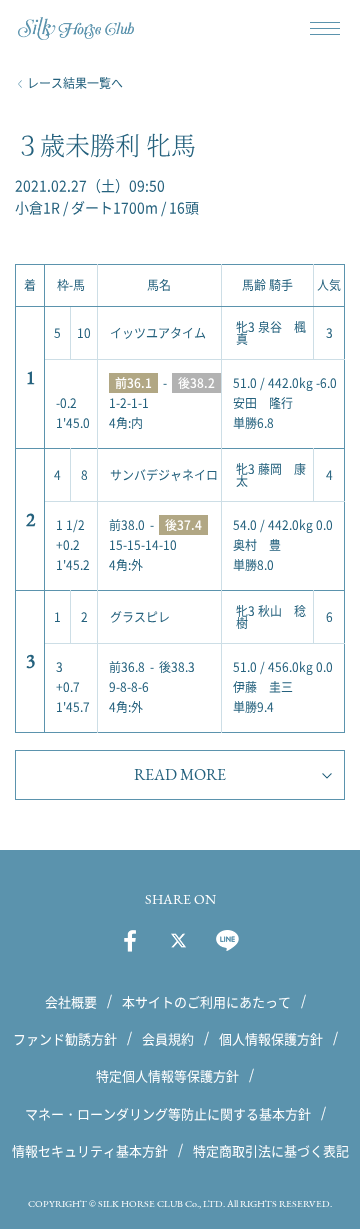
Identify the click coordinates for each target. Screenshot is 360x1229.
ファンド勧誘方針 (65, 1038)
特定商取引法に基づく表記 (271, 1150)
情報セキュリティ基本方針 (90, 1150)
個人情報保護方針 (271, 1038)
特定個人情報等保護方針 (167, 1075)
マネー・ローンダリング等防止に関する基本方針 (168, 1112)
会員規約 (168, 1038)
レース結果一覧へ (75, 83)
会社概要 (71, 1001)
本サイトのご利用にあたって (206, 1001)
